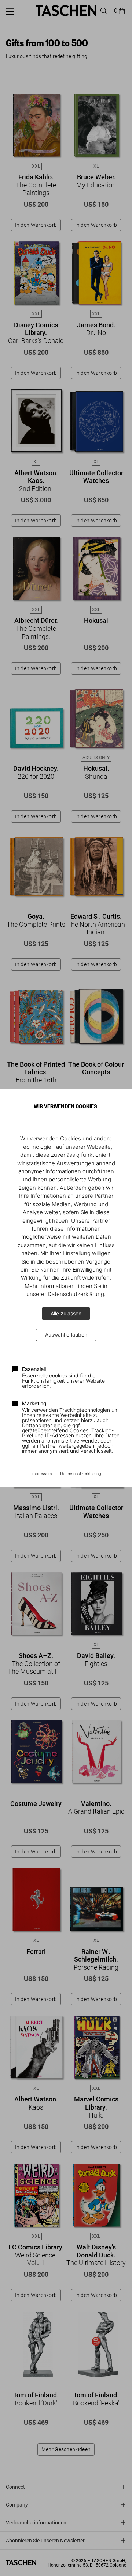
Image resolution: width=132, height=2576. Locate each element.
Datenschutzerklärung (81, 1474)
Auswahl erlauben (66, 1335)
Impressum (41, 1474)
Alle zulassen (66, 1313)
